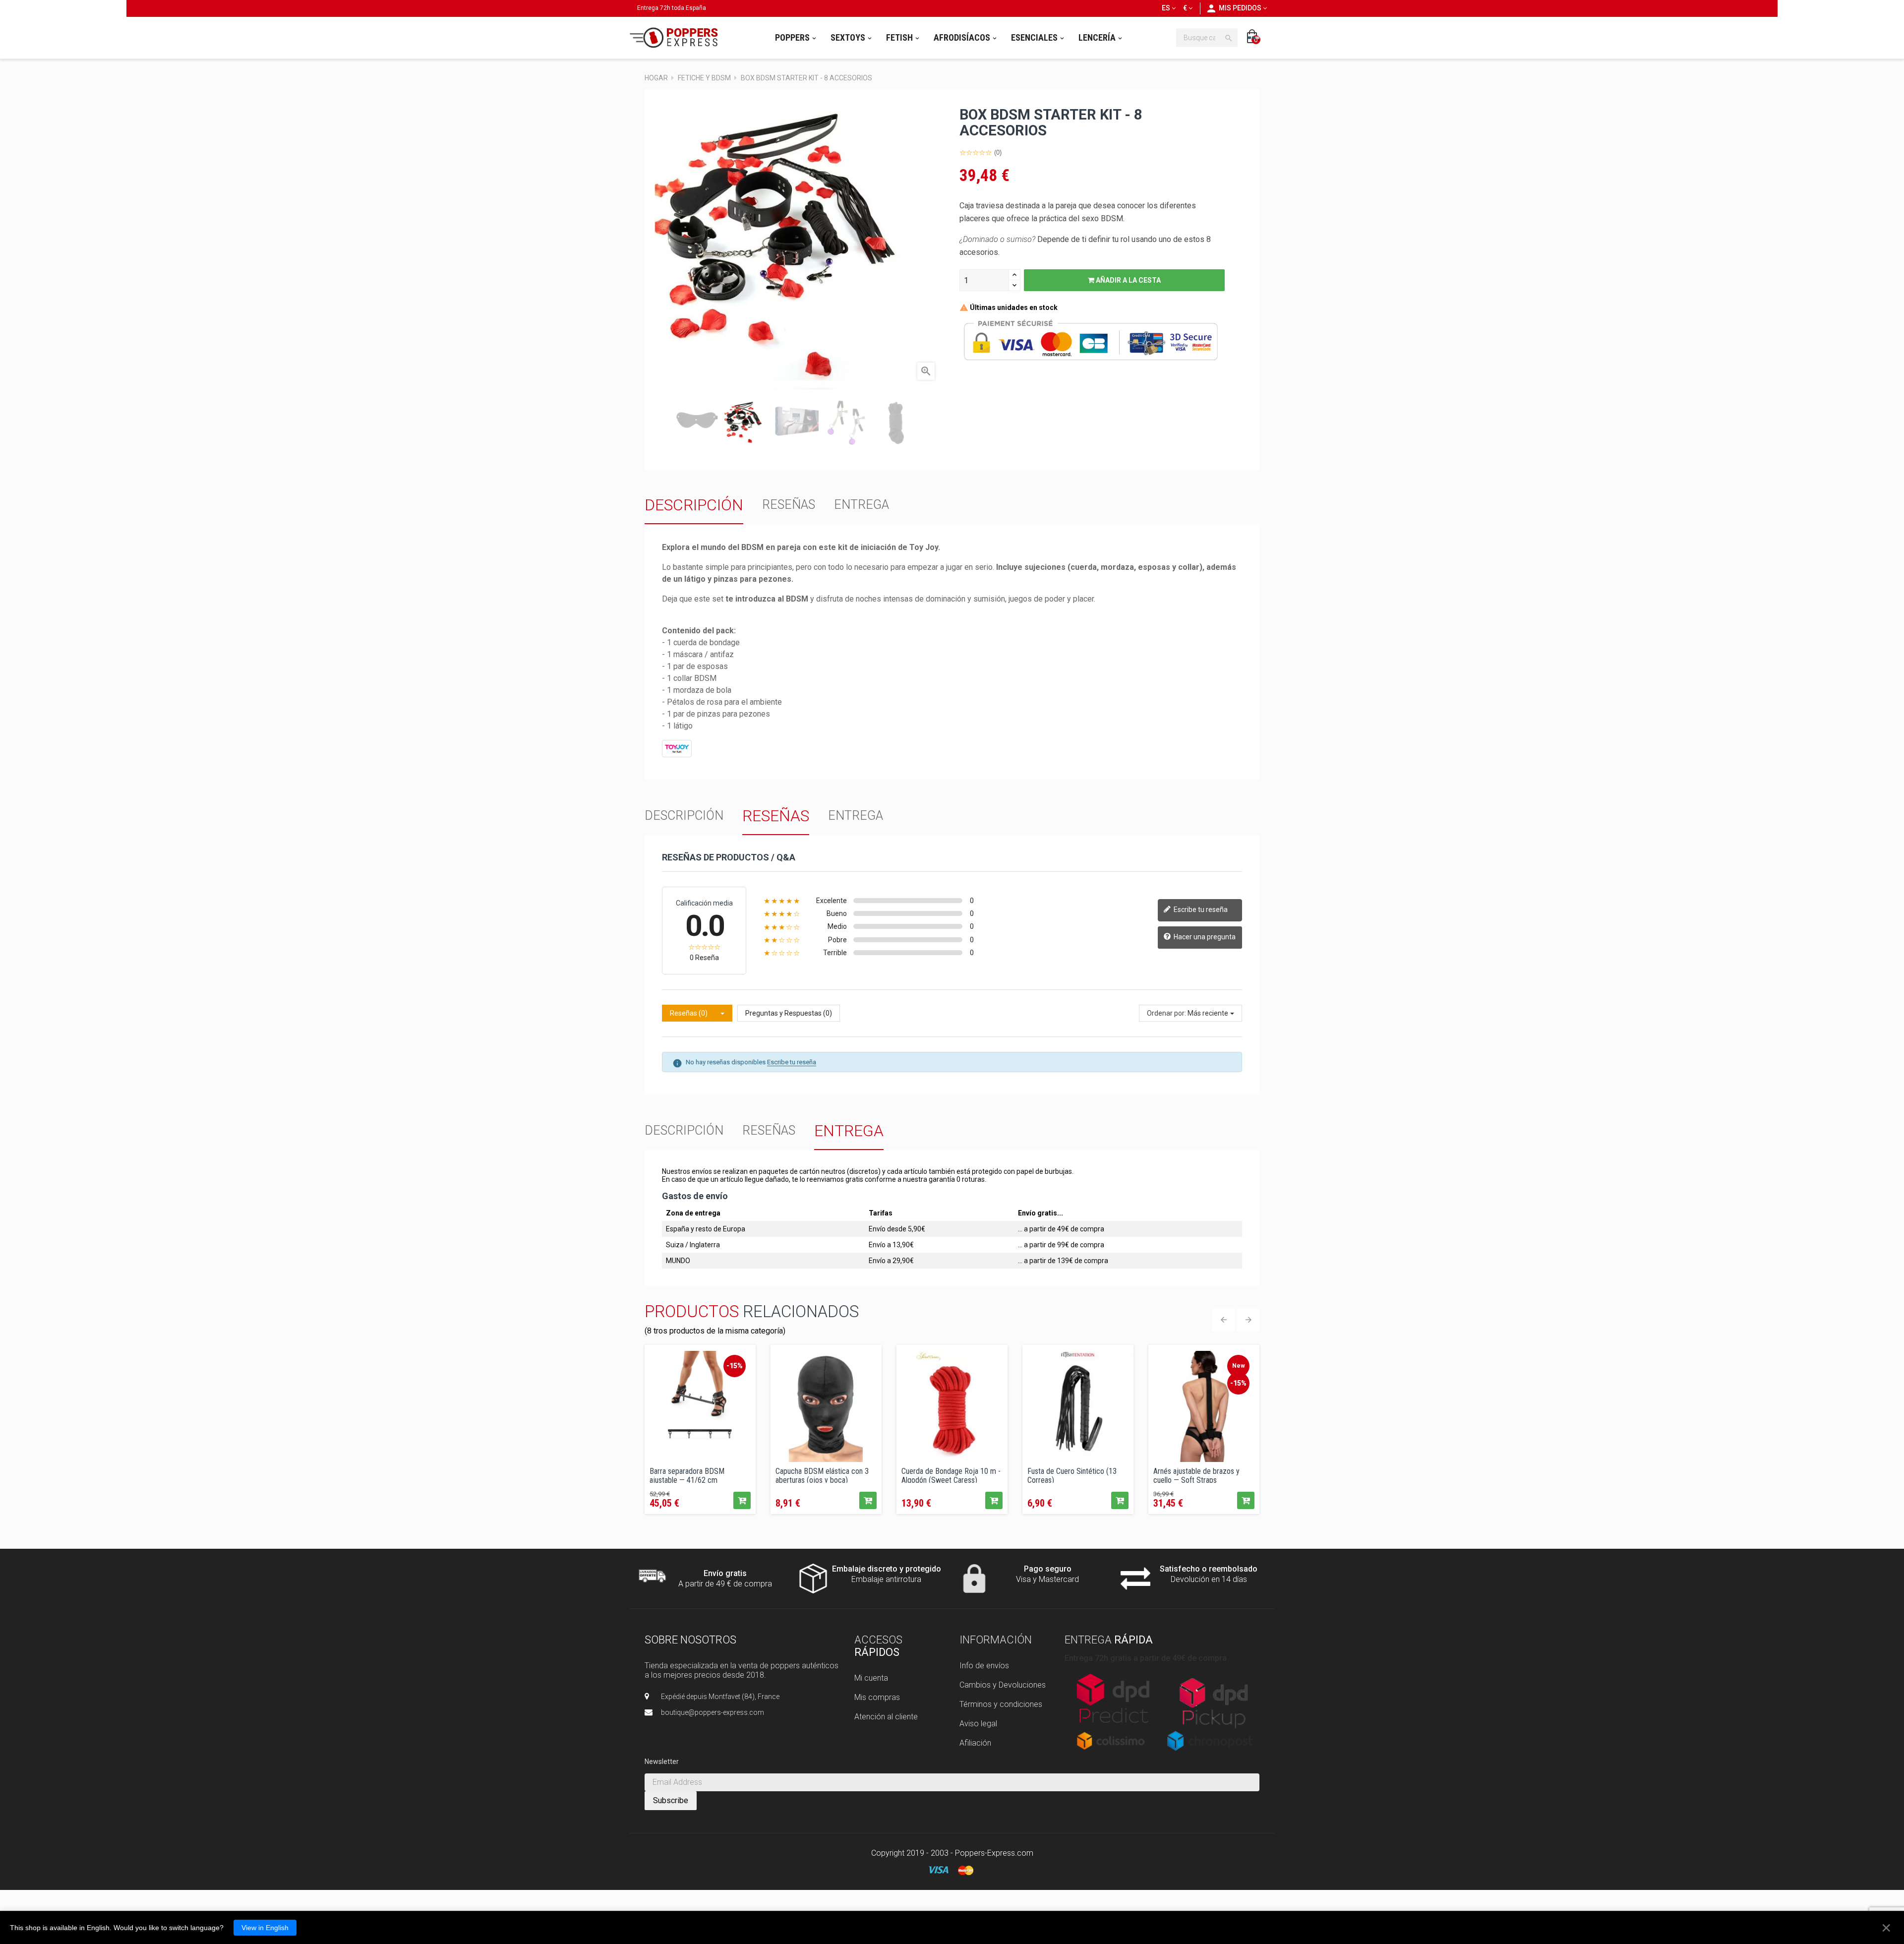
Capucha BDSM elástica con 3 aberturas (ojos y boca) (822, 1475)
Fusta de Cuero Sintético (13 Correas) (1072, 1475)
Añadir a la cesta (1128, 280)
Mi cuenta (871, 1678)
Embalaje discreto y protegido (887, 1569)
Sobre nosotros (690, 1640)
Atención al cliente (886, 1717)
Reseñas (789, 505)
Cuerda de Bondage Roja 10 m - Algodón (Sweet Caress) (951, 1475)
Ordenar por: (1166, 1013)
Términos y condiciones (1001, 1704)
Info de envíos (984, 1666)
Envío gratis (725, 1573)
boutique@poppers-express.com (713, 1712)
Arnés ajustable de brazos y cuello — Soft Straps (1196, 1475)
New (1239, 1366)
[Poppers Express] (677, 38)
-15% (735, 1366)
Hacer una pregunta (1204, 937)
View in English (265, 1928)
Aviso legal (978, 1724)
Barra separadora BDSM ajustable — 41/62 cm (687, 1475)
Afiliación (975, 1743)
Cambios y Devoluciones (1003, 1685)
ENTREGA (862, 505)
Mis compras (877, 1697)
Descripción (694, 505)
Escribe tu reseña (1200, 910)
